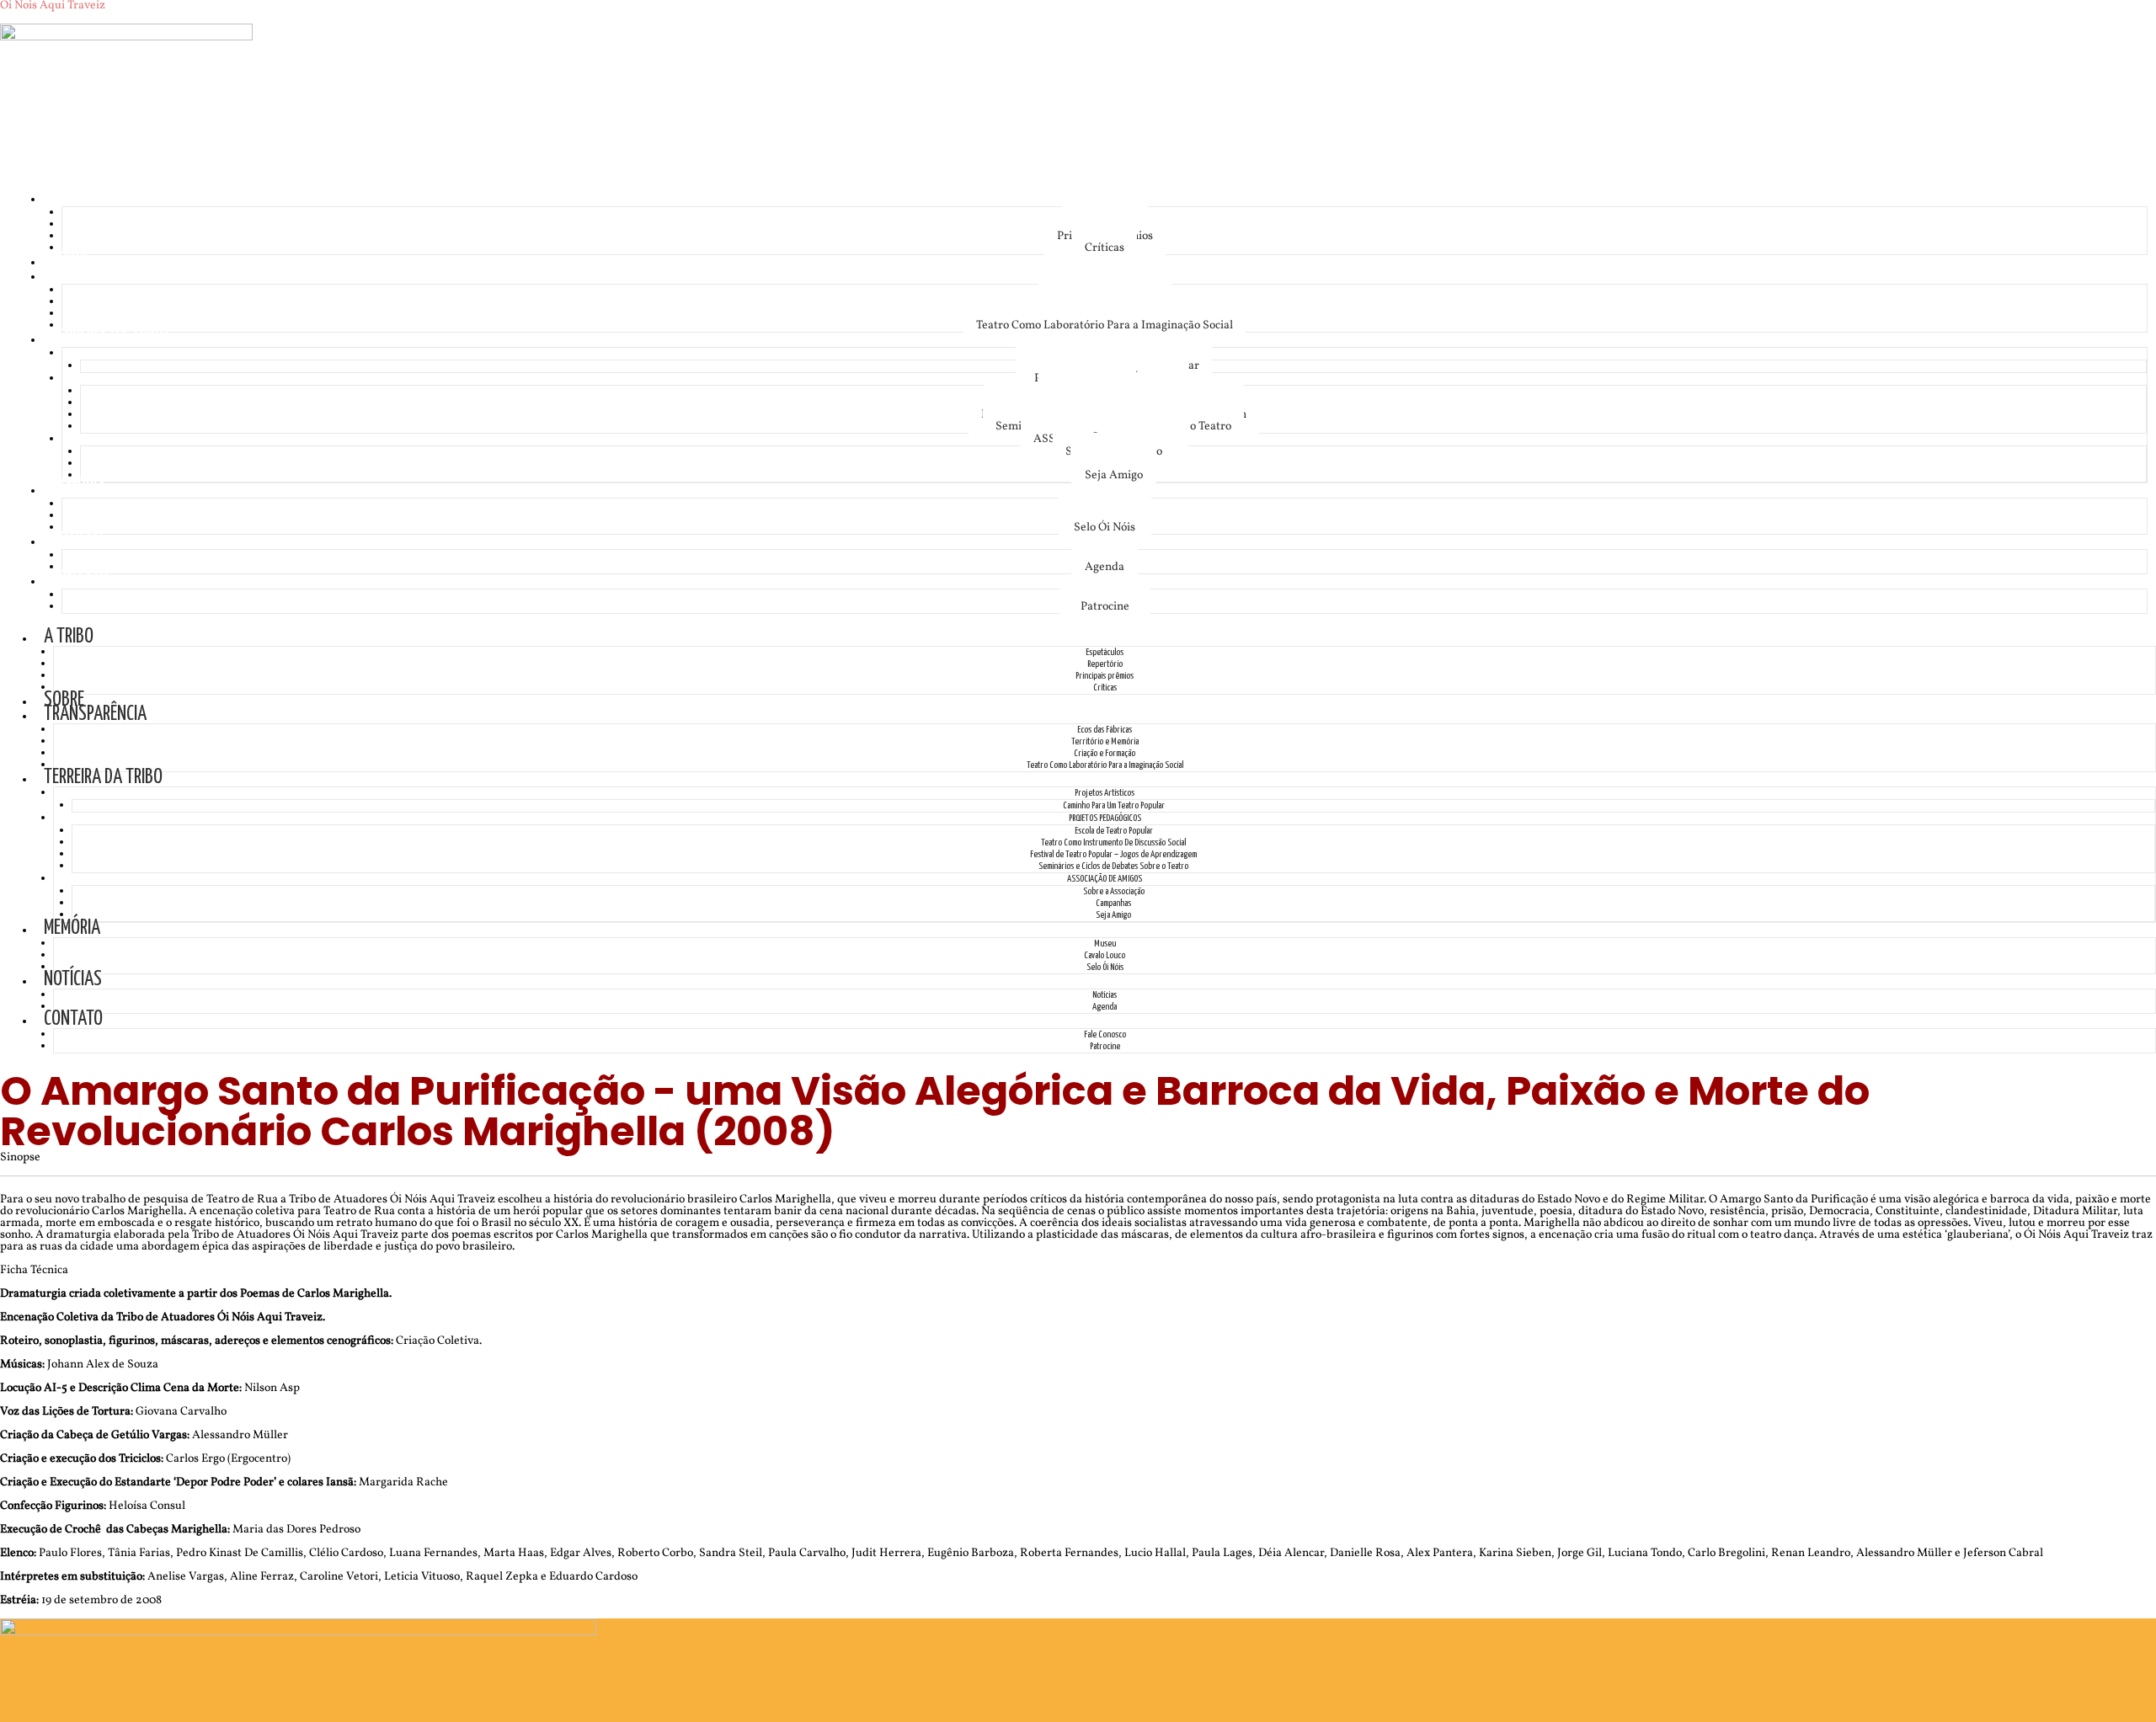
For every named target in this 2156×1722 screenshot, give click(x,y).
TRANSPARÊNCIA (101, 275)
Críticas (1105, 248)
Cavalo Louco (1105, 955)
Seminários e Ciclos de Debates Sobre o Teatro (1113, 866)
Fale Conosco (1105, 1034)
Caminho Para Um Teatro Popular (1114, 805)
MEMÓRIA (78, 489)
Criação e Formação (1105, 753)
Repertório (1105, 664)
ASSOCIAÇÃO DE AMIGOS (1105, 879)
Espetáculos (1105, 652)
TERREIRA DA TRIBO (109, 338)
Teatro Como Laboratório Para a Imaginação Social (1105, 325)
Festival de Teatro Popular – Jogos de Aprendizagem (1113, 854)
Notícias (1105, 995)
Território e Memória (1105, 741)
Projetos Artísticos (1105, 793)
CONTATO (79, 580)
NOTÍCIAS (79, 540)
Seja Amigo (1114, 475)
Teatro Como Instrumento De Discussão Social (1113, 842)
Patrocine (1105, 607)
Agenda (1105, 567)
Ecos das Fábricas (1105, 730)
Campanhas (1113, 903)
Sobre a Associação (1114, 891)
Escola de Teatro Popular (1114, 831)
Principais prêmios (1105, 676)
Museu (1105, 944)
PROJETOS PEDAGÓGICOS (1105, 818)
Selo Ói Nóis (1105, 528)
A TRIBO (75, 197)
